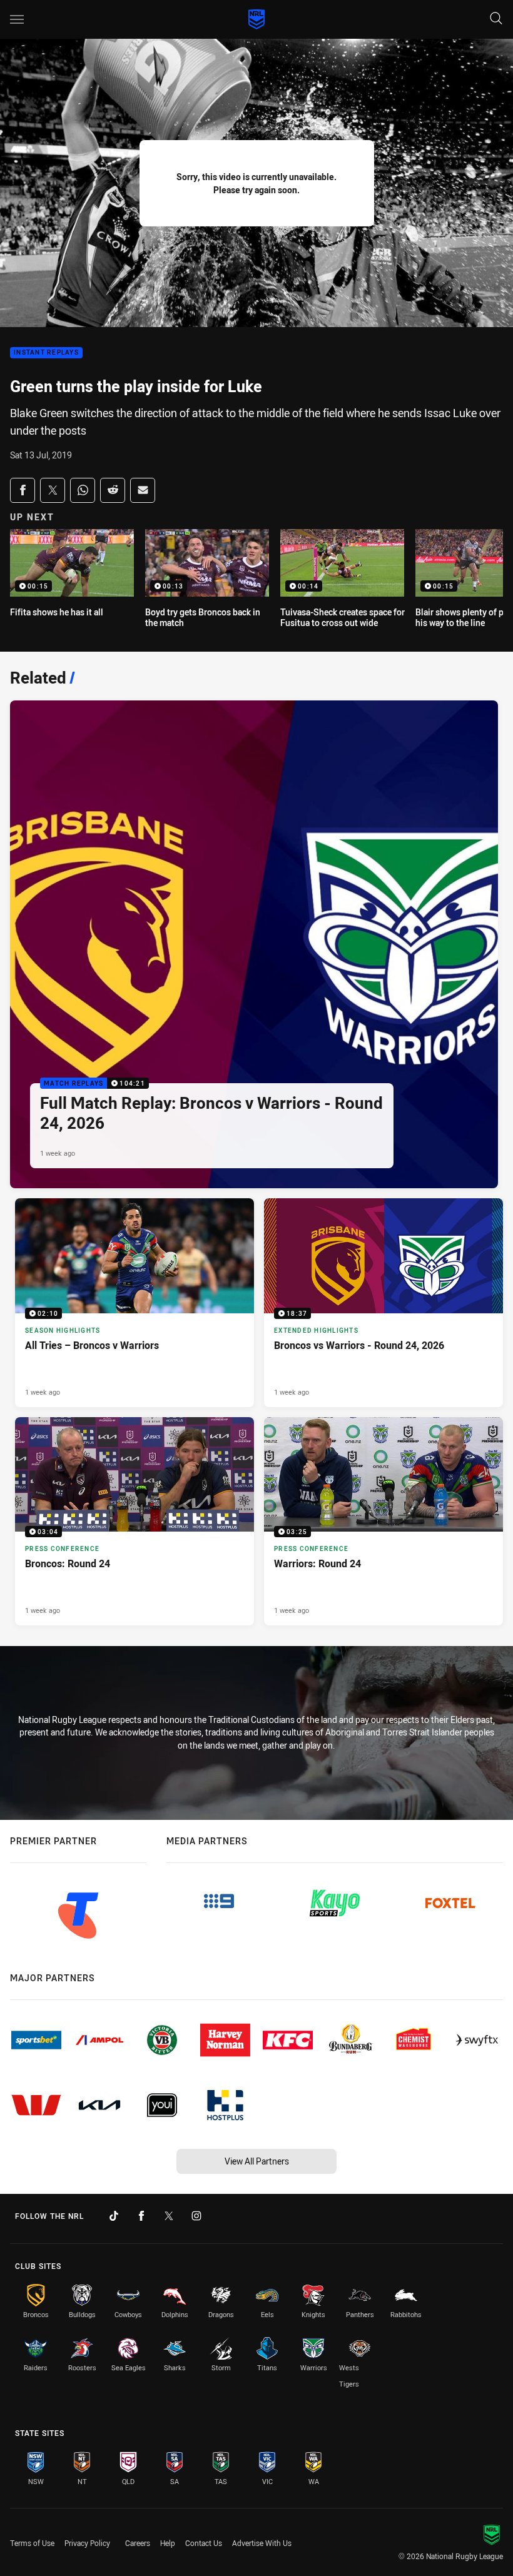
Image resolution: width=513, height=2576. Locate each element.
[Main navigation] (17, 19)
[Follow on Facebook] (141, 2216)
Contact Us (204, 2543)
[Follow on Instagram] (196, 2216)
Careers (138, 2543)
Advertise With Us (262, 2543)
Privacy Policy (87, 2543)
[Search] (496, 19)
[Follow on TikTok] (114, 2216)
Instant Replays (46, 353)
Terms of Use (32, 2543)
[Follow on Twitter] (169, 2216)
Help (168, 2543)
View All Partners (257, 2161)
